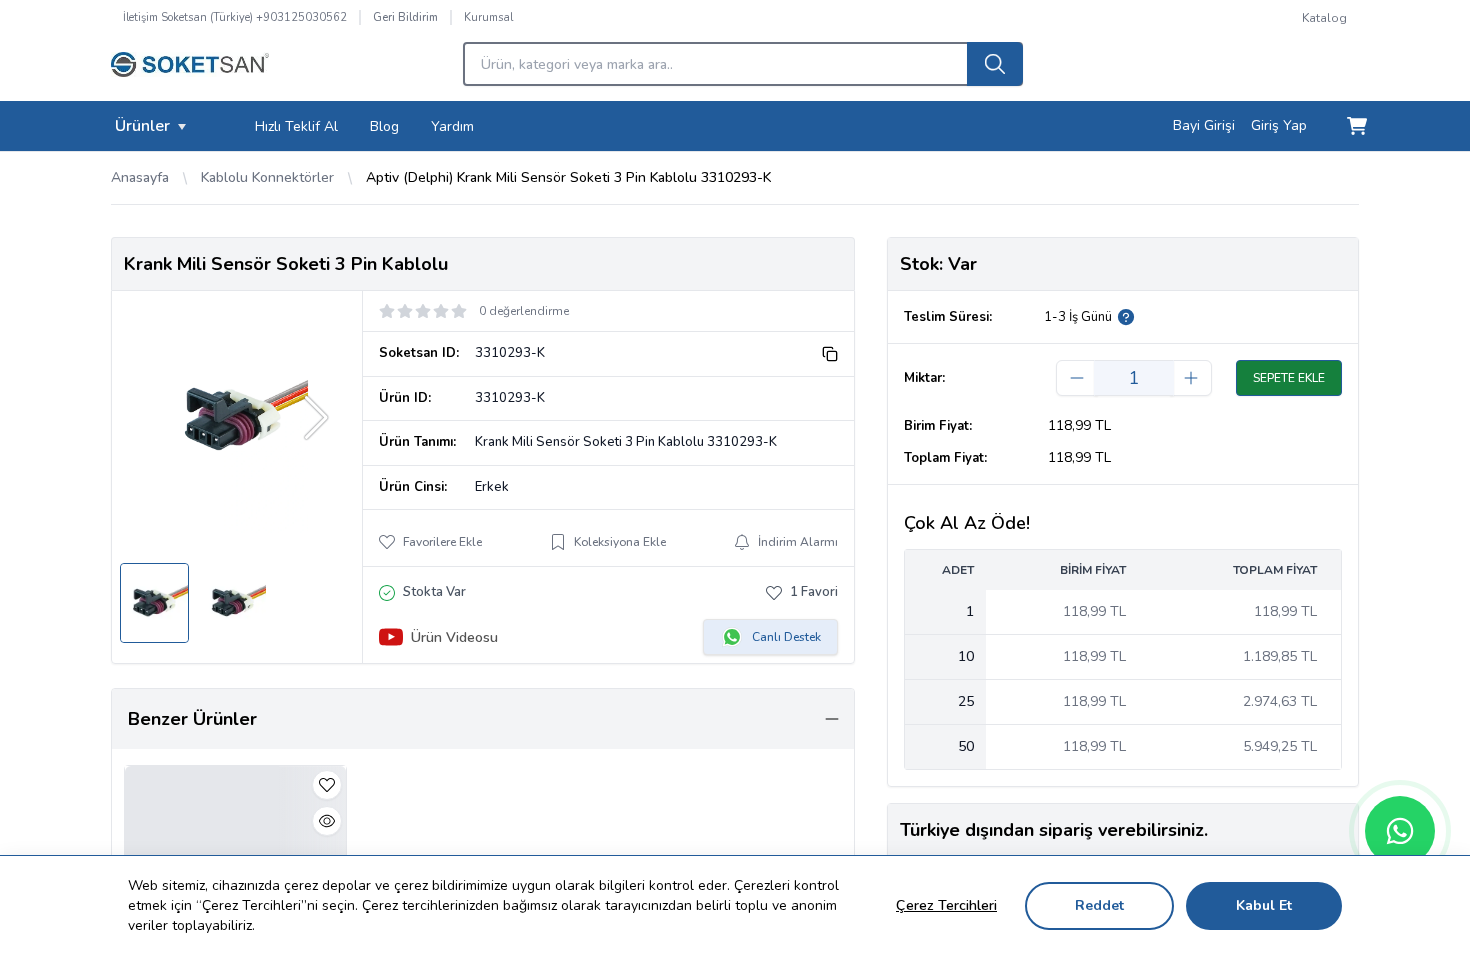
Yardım (452, 126)
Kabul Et (1264, 905)
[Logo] (190, 70)
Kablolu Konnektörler (267, 177)
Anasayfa (140, 177)
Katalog (1324, 18)
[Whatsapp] (1400, 831)
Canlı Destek (786, 637)
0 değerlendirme (524, 311)
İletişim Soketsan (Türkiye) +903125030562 (235, 17)
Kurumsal (488, 17)
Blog (384, 126)
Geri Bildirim (405, 17)
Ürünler (142, 126)
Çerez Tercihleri (946, 905)
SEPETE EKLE (1289, 378)
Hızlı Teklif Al (296, 126)
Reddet (1099, 905)
